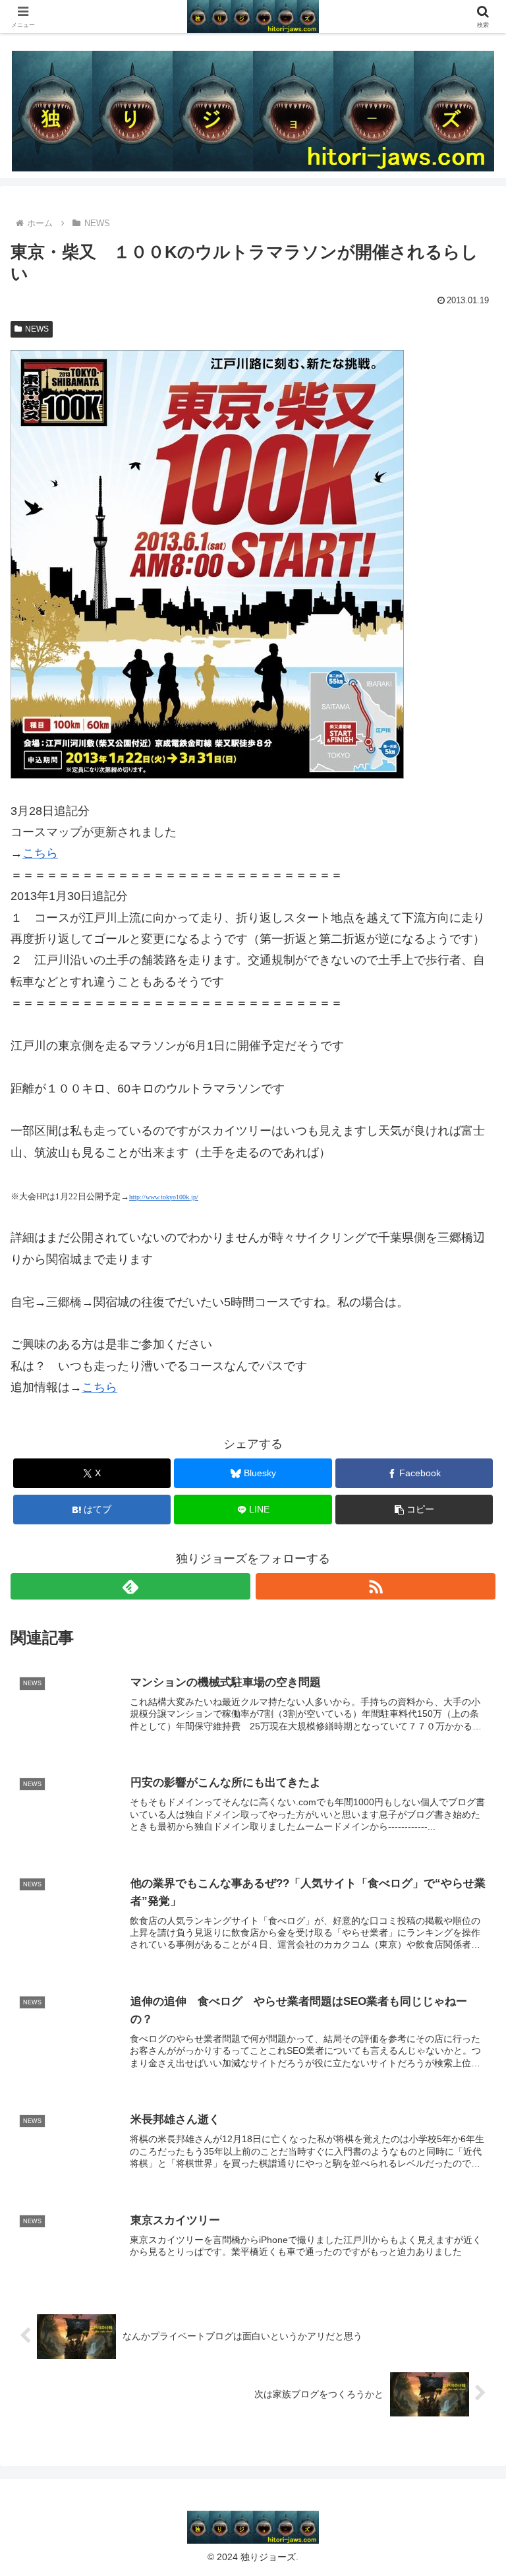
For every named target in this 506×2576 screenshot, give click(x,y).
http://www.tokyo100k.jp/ (164, 1197)
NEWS (37, 329)
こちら (40, 853)
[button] (414, 1510)
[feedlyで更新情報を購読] (130, 1586)
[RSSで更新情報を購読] (376, 1586)
